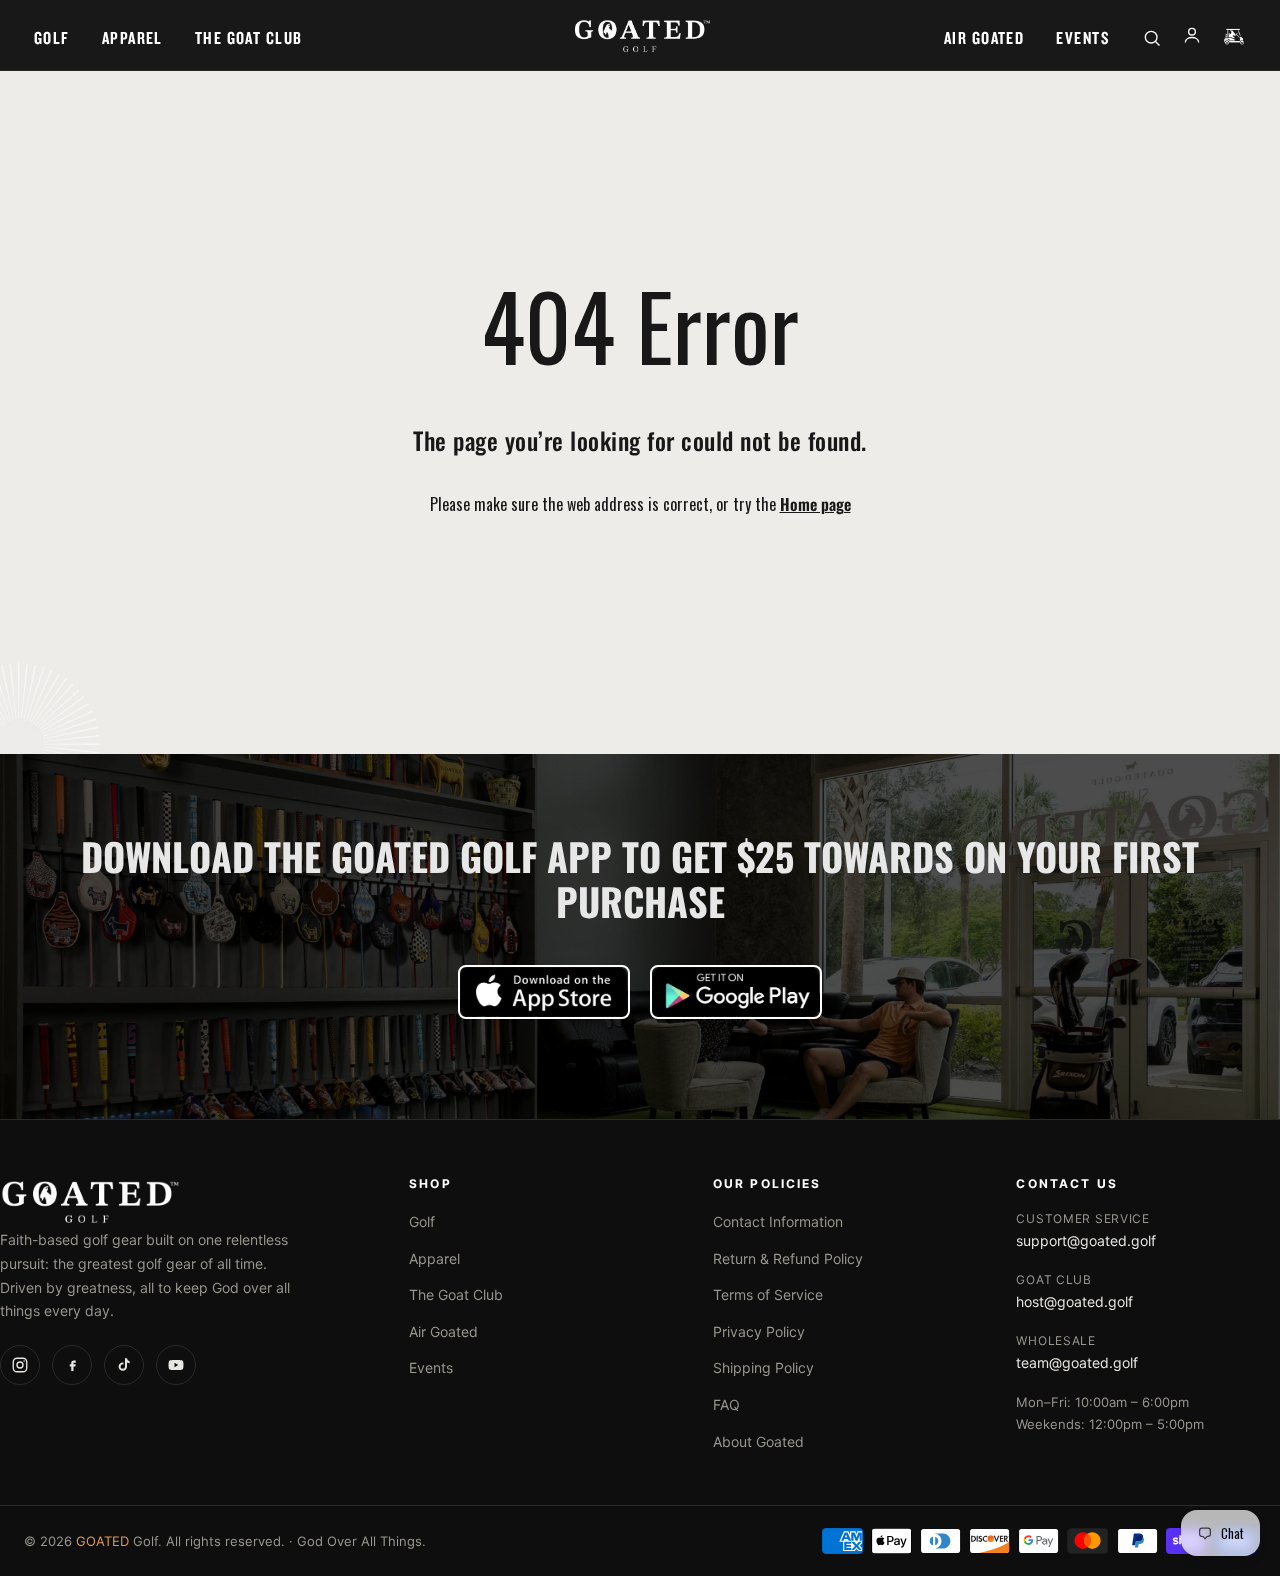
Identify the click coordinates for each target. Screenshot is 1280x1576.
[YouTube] (176, 1365)
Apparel (434, 1258)
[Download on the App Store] (544, 992)
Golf (422, 1221)
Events (431, 1367)
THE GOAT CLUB (249, 37)
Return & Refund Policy (788, 1258)
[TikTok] (124, 1365)
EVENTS (1083, 37)
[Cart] (1234, 38)
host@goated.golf (1074, 1301)
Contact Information (778, 1221)
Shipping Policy (763, 1367)
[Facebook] (72, 1365)
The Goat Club (456, 1294)
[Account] (1192, 39)
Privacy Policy (759, 1331)
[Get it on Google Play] (736, 992)
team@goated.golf (1077, 1362)
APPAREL (132, 37)
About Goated (758, 1441)
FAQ (726, 1404)
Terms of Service (768, 1294)
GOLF (52, 37)
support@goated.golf (1086, 1240)
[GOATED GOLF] (640, 38)
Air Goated (443, 1331)
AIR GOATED (984, 37)
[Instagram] (20, 1365)
